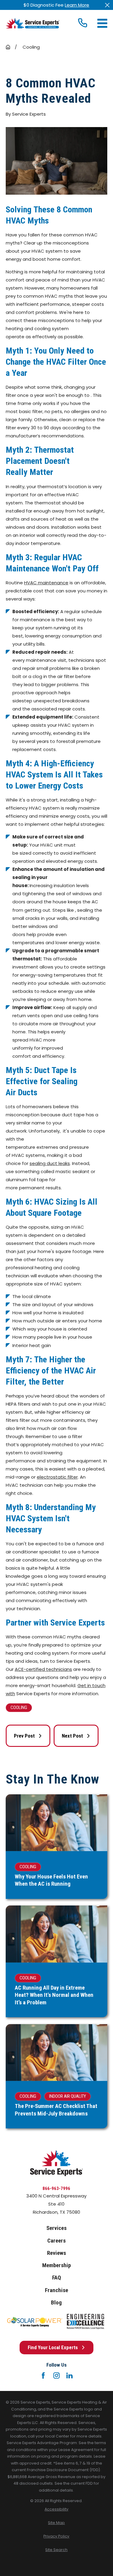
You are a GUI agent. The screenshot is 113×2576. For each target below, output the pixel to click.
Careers (56, 2241)
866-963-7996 (56, 2188)
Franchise (56, 2290)
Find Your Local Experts (53, 2347)
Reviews (56, 2253)
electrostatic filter (57, 1477)
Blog (56, 2303)
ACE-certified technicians (43, 1669)
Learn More (77, 5)
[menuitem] (56, 2509)
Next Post (72, 1736)
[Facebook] (43, 2375)
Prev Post (24, 1736)
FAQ (56, 2278)
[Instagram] (56, 2375)
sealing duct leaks (50, 1163)
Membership (56, 2265)
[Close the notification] (107, 5)
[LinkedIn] (69, 2375)
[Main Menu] (102, 23)
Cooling (19, 1708)
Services (56, 2228)
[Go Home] (8, 47)
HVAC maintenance (46, 583)
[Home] (33, 23)
